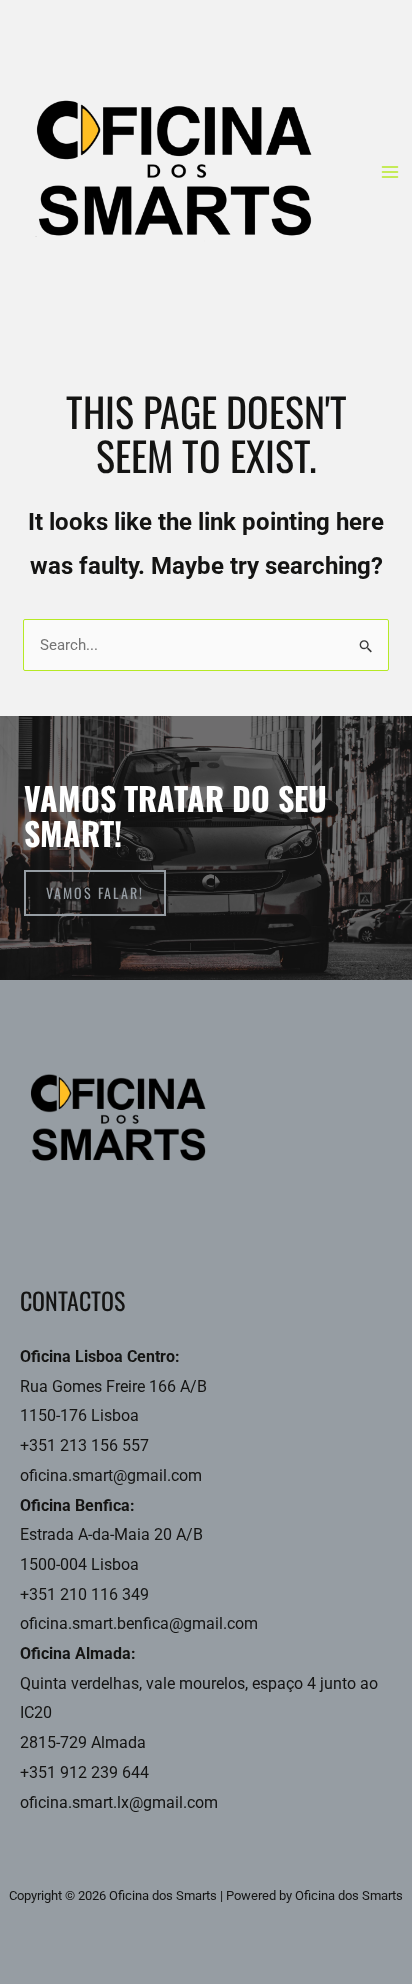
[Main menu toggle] (390, 172)
